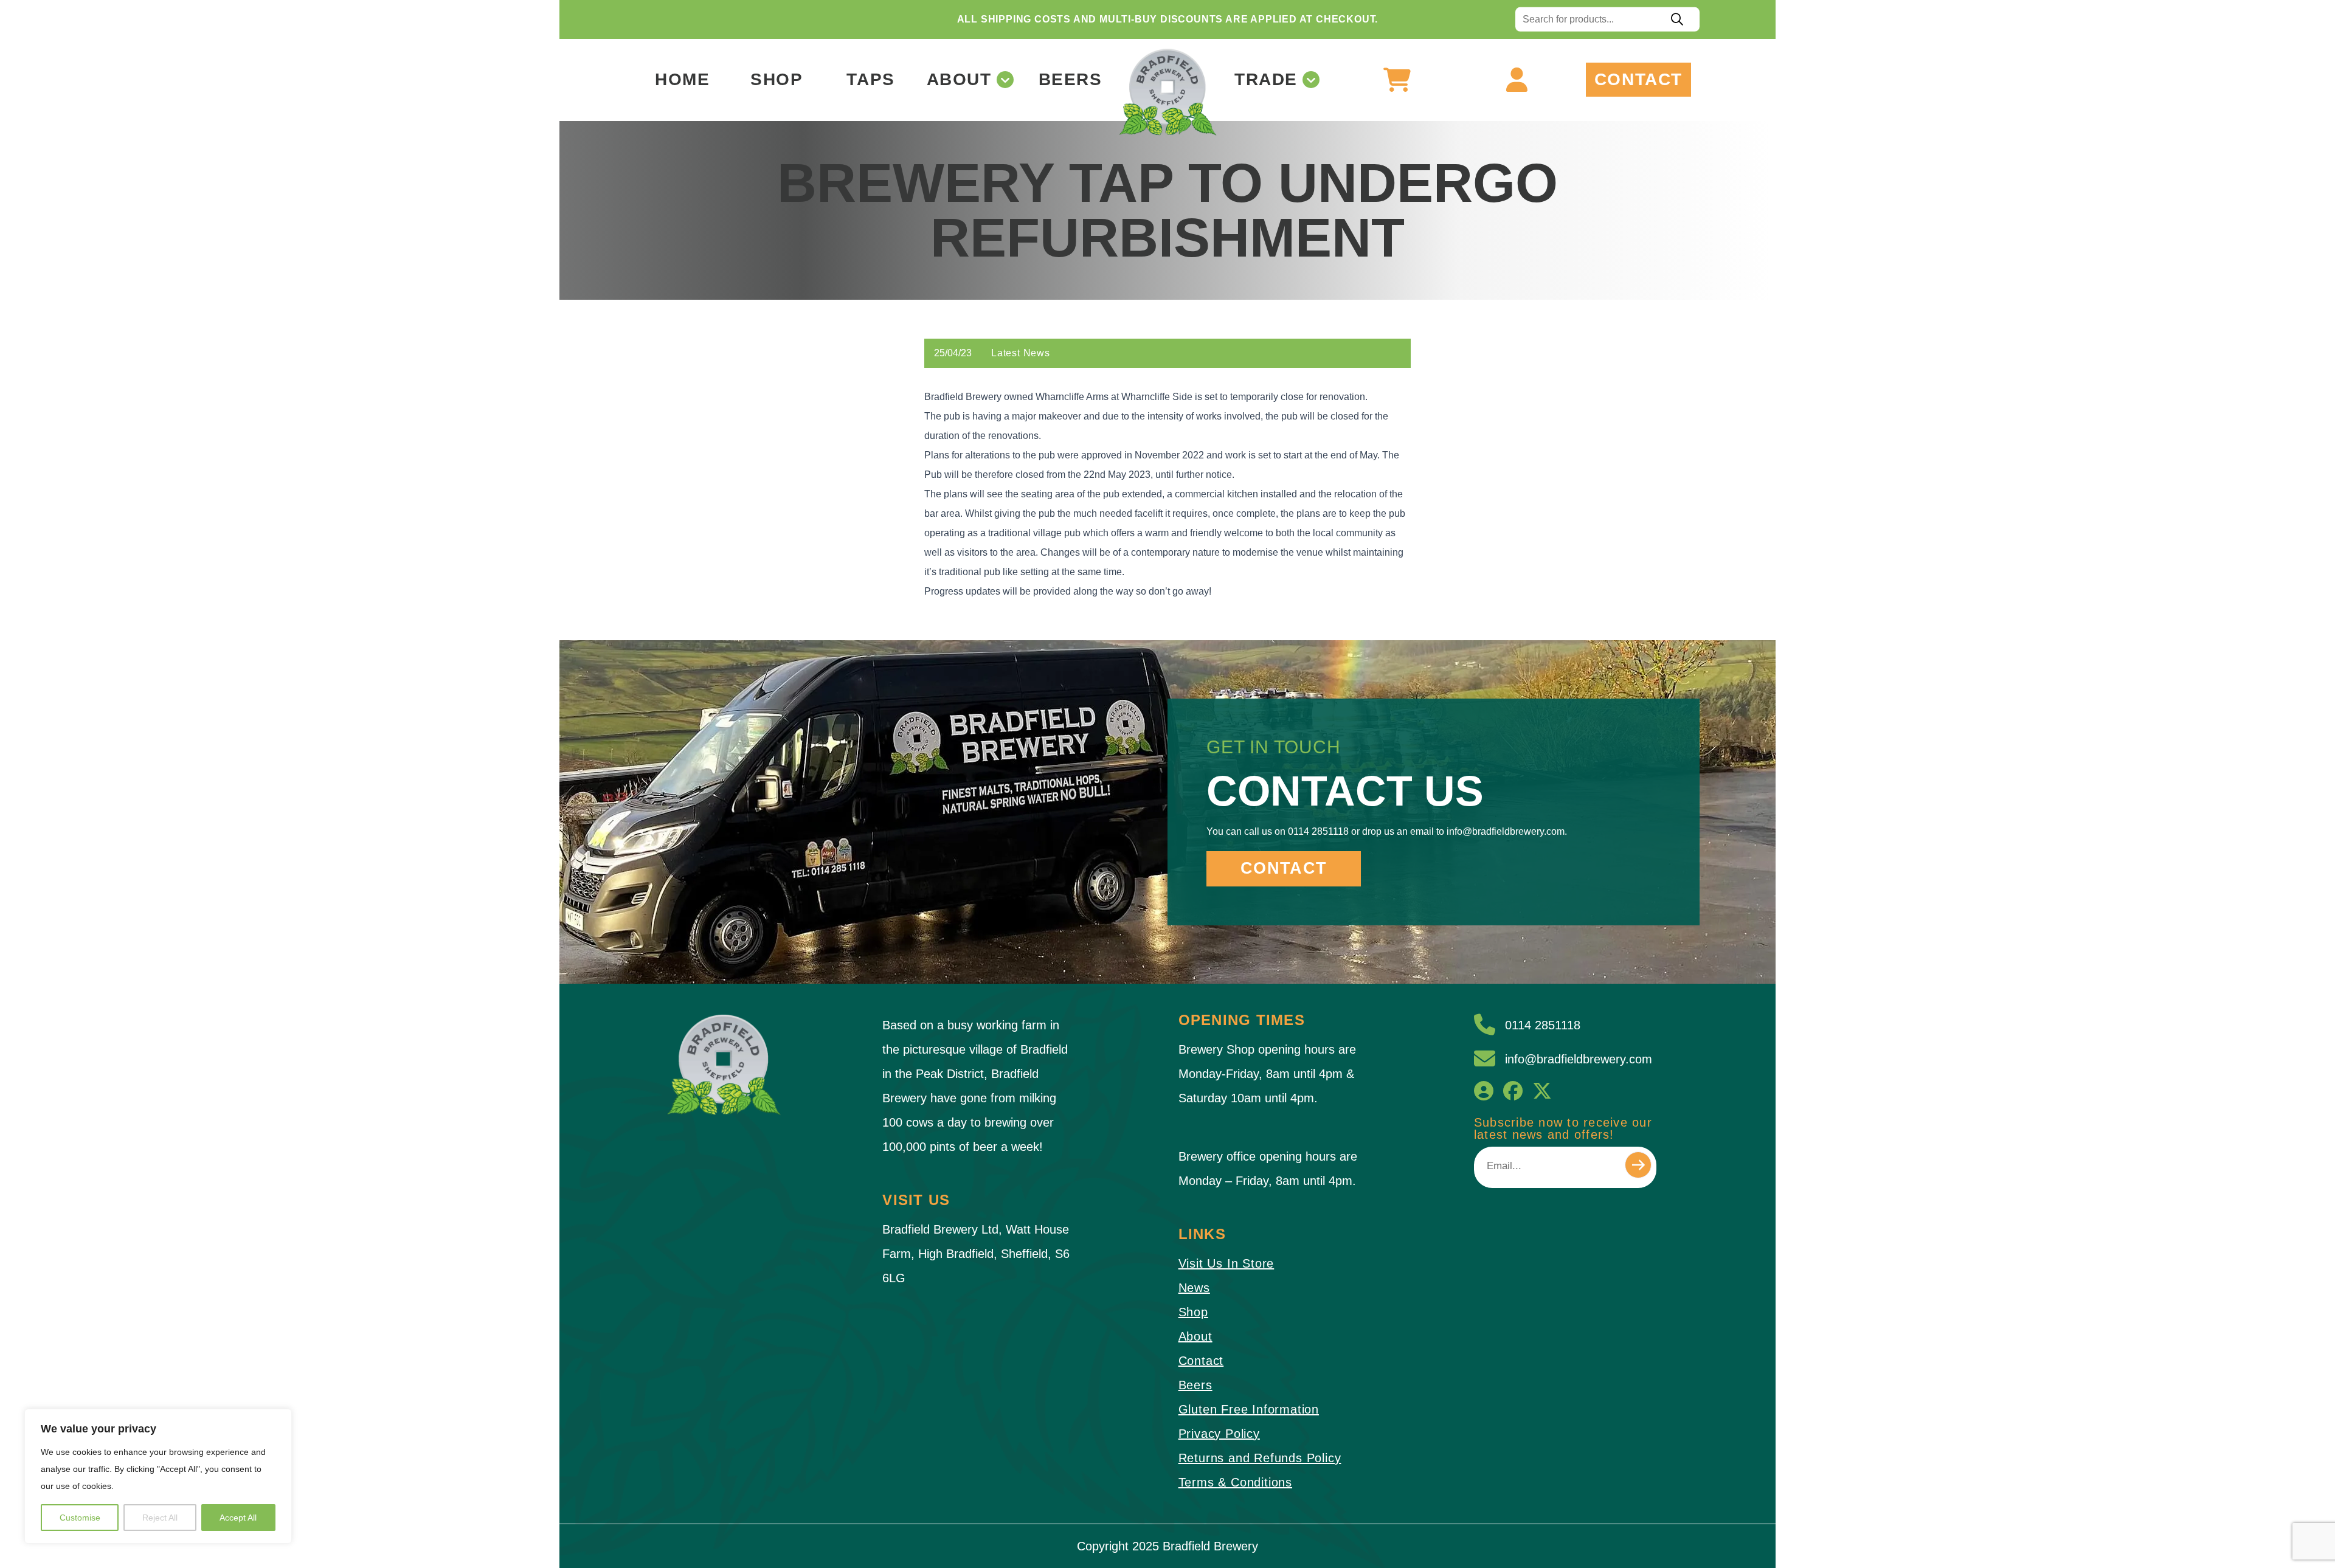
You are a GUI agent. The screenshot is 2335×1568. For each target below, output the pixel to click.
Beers (1071, 80)
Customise (80, 1518)
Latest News (1021, 353)
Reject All (160, 1518)
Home (682, 80)
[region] (158, 1476)
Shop (777, 80)
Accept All (238, 1518)
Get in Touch (1274, 747)
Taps (870, 80)
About (959, 80)
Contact (1638, 80)
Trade (1266, 80)
